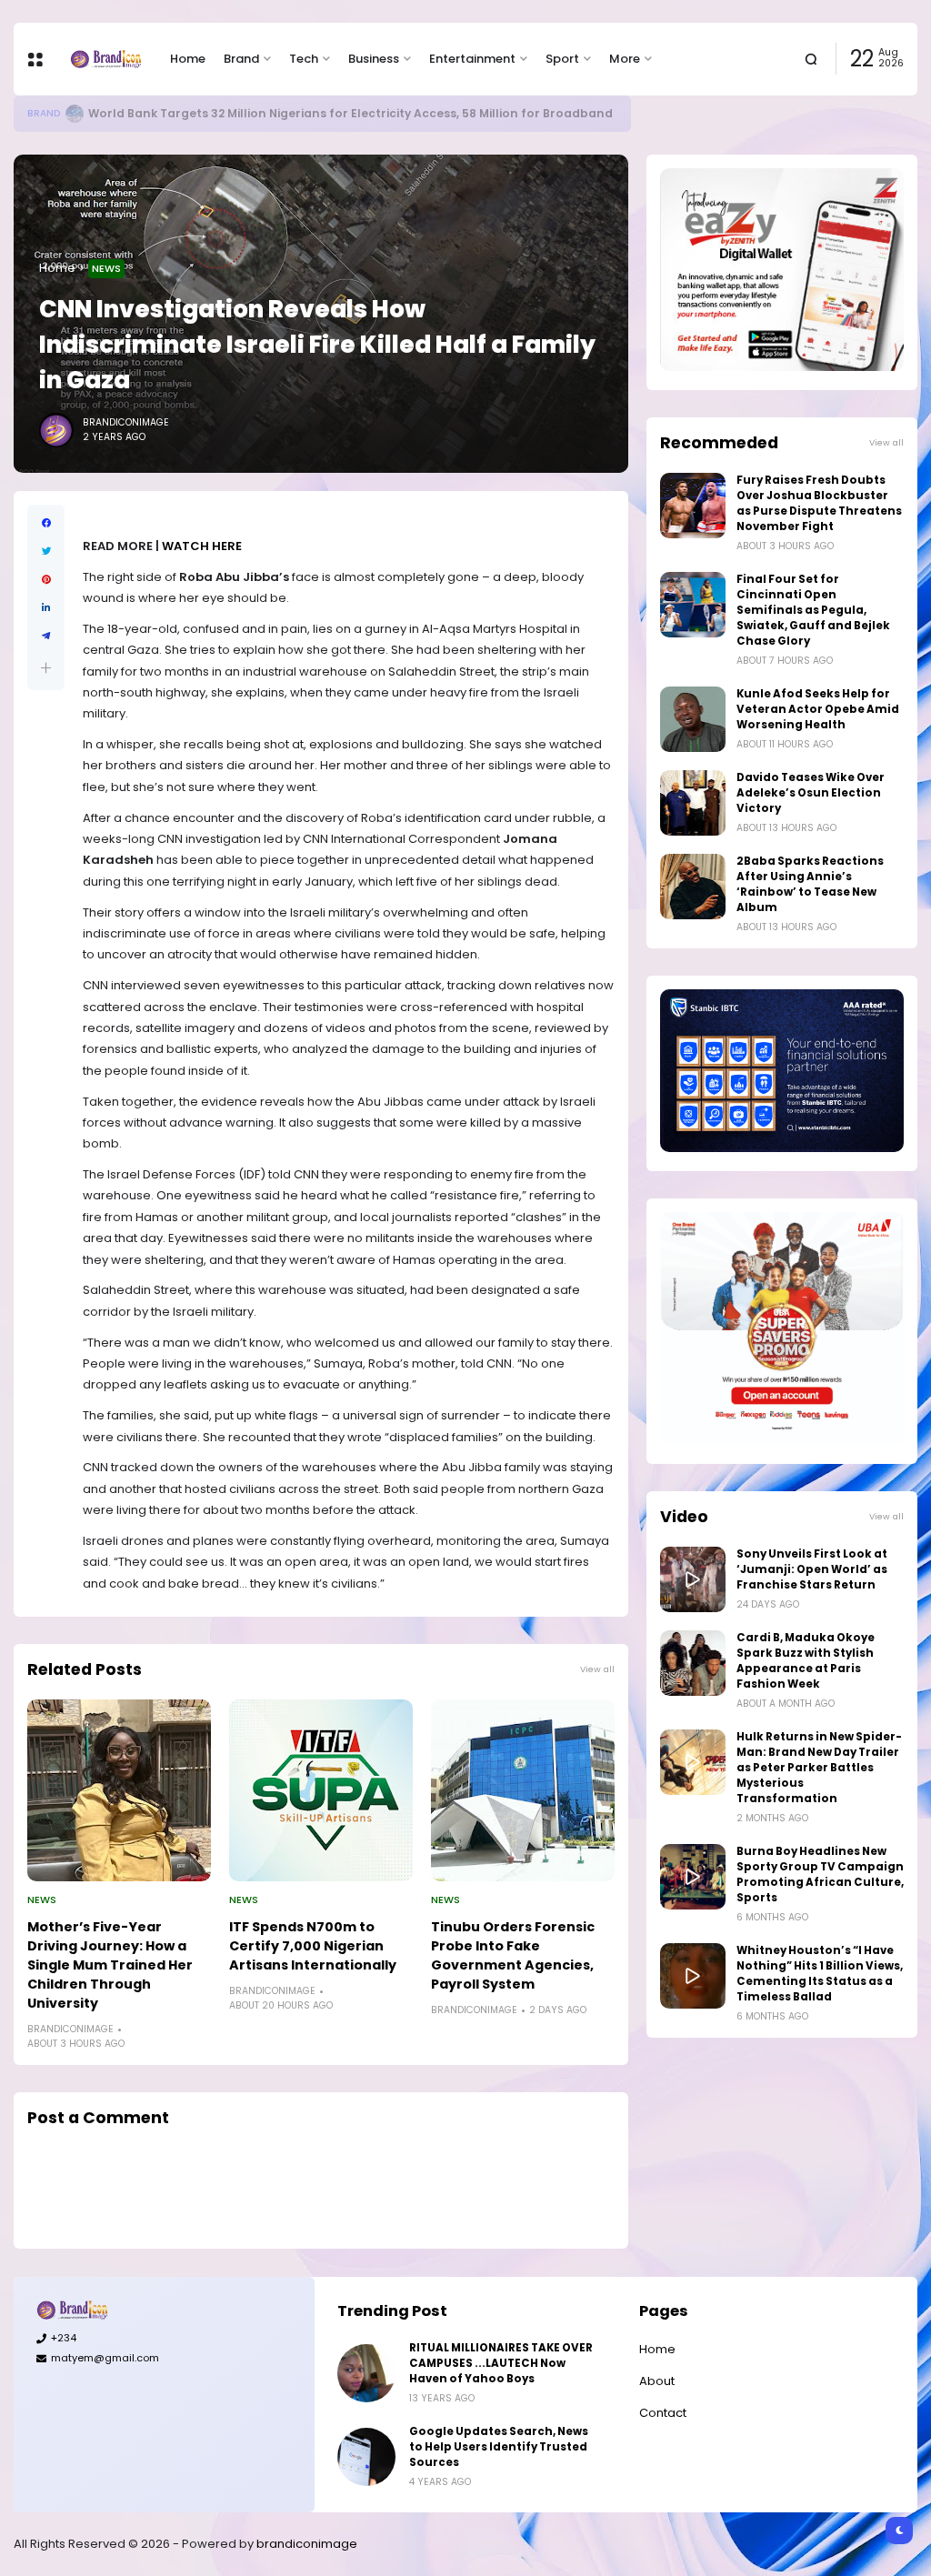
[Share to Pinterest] (46, 580)
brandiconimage (307, 2544)
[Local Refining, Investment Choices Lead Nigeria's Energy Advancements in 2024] (87, 114)
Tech (304, 59)
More (625, 59)
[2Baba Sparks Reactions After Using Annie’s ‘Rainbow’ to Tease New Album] (693, 887)
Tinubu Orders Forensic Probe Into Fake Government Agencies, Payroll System (513, 1955)
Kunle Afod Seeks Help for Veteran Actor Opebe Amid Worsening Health (818, 709)
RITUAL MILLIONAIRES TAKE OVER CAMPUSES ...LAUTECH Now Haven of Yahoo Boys (501, 2363)
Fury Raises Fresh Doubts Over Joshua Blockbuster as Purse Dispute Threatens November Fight (819, 503)
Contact (663, 2413)
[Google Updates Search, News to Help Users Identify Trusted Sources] (366, 2457)
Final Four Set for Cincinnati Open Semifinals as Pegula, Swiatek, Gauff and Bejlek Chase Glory (813, 610)
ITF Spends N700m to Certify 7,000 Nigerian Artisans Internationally (313, 1946)
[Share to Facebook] (46, 523)
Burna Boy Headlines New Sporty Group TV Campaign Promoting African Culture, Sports (820, 1874)
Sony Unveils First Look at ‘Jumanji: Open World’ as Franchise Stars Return (812, 1569)
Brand (241, 59)
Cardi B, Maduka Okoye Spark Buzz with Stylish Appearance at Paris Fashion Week (806, 1661)
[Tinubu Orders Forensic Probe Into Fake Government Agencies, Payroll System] (523, 1790)
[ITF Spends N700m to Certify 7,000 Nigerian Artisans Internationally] (321, 1790)
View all (597, 1669)
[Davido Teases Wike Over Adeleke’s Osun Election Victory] (693, 803)
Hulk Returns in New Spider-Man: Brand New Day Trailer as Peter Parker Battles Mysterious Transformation (819, 1768)
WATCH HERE (202, 546)
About (657, 2381)
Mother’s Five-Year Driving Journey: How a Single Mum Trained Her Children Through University (110, 1965)
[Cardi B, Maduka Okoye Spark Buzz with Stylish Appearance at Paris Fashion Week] (693, 1663)
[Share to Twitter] (46, 551)
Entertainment (472, 59)
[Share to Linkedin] (46, 608)
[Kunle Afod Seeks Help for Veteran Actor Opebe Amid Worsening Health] (693, 719)
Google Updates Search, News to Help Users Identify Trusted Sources (499, 2447)
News (106, 268)
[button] (46, 668)
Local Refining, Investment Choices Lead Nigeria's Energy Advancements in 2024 (344, 113)
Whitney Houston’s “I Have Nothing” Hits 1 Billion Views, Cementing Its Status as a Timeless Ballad (820, 1974)
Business (374, 59)
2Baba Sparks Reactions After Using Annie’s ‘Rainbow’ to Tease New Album (810, 884)
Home (188, 59)
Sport (562, 59)
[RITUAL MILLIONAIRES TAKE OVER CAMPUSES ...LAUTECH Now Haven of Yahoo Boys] (366, 2373)
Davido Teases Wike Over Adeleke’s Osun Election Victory (811, 793)
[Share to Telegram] (46, 636)
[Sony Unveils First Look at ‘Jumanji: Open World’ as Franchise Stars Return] (693, 1579)
